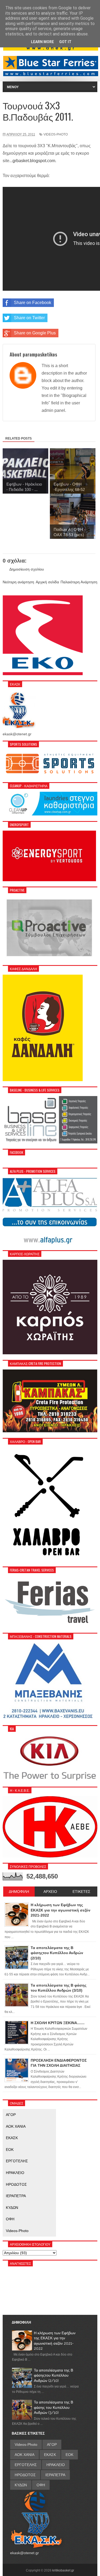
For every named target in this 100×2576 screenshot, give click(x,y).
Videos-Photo (56, 134)
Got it (65, 42)
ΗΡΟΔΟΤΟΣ (16, 2184)
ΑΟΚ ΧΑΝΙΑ (16, 2126)
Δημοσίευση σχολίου (27, 569)
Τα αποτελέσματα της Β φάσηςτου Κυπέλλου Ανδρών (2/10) (53, 2375)
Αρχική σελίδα (47, 582)
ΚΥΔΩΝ (12, 2208)
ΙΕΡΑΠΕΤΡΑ (16, 2196)
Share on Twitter (29, 318)
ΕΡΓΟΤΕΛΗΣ (17, 2161)
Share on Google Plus (35, 333)
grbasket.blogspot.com (34, 161)
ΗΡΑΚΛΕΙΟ (15, 2173)
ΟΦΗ (10, 2219)
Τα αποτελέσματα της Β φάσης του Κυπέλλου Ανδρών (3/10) (53, 2407)
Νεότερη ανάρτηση (18, 582)
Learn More (42, 42)
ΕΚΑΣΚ (12, 2138)
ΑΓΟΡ (11, 2115)
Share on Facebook (33, 303)
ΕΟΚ (10, 2150)
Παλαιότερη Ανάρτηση (79, 582)
